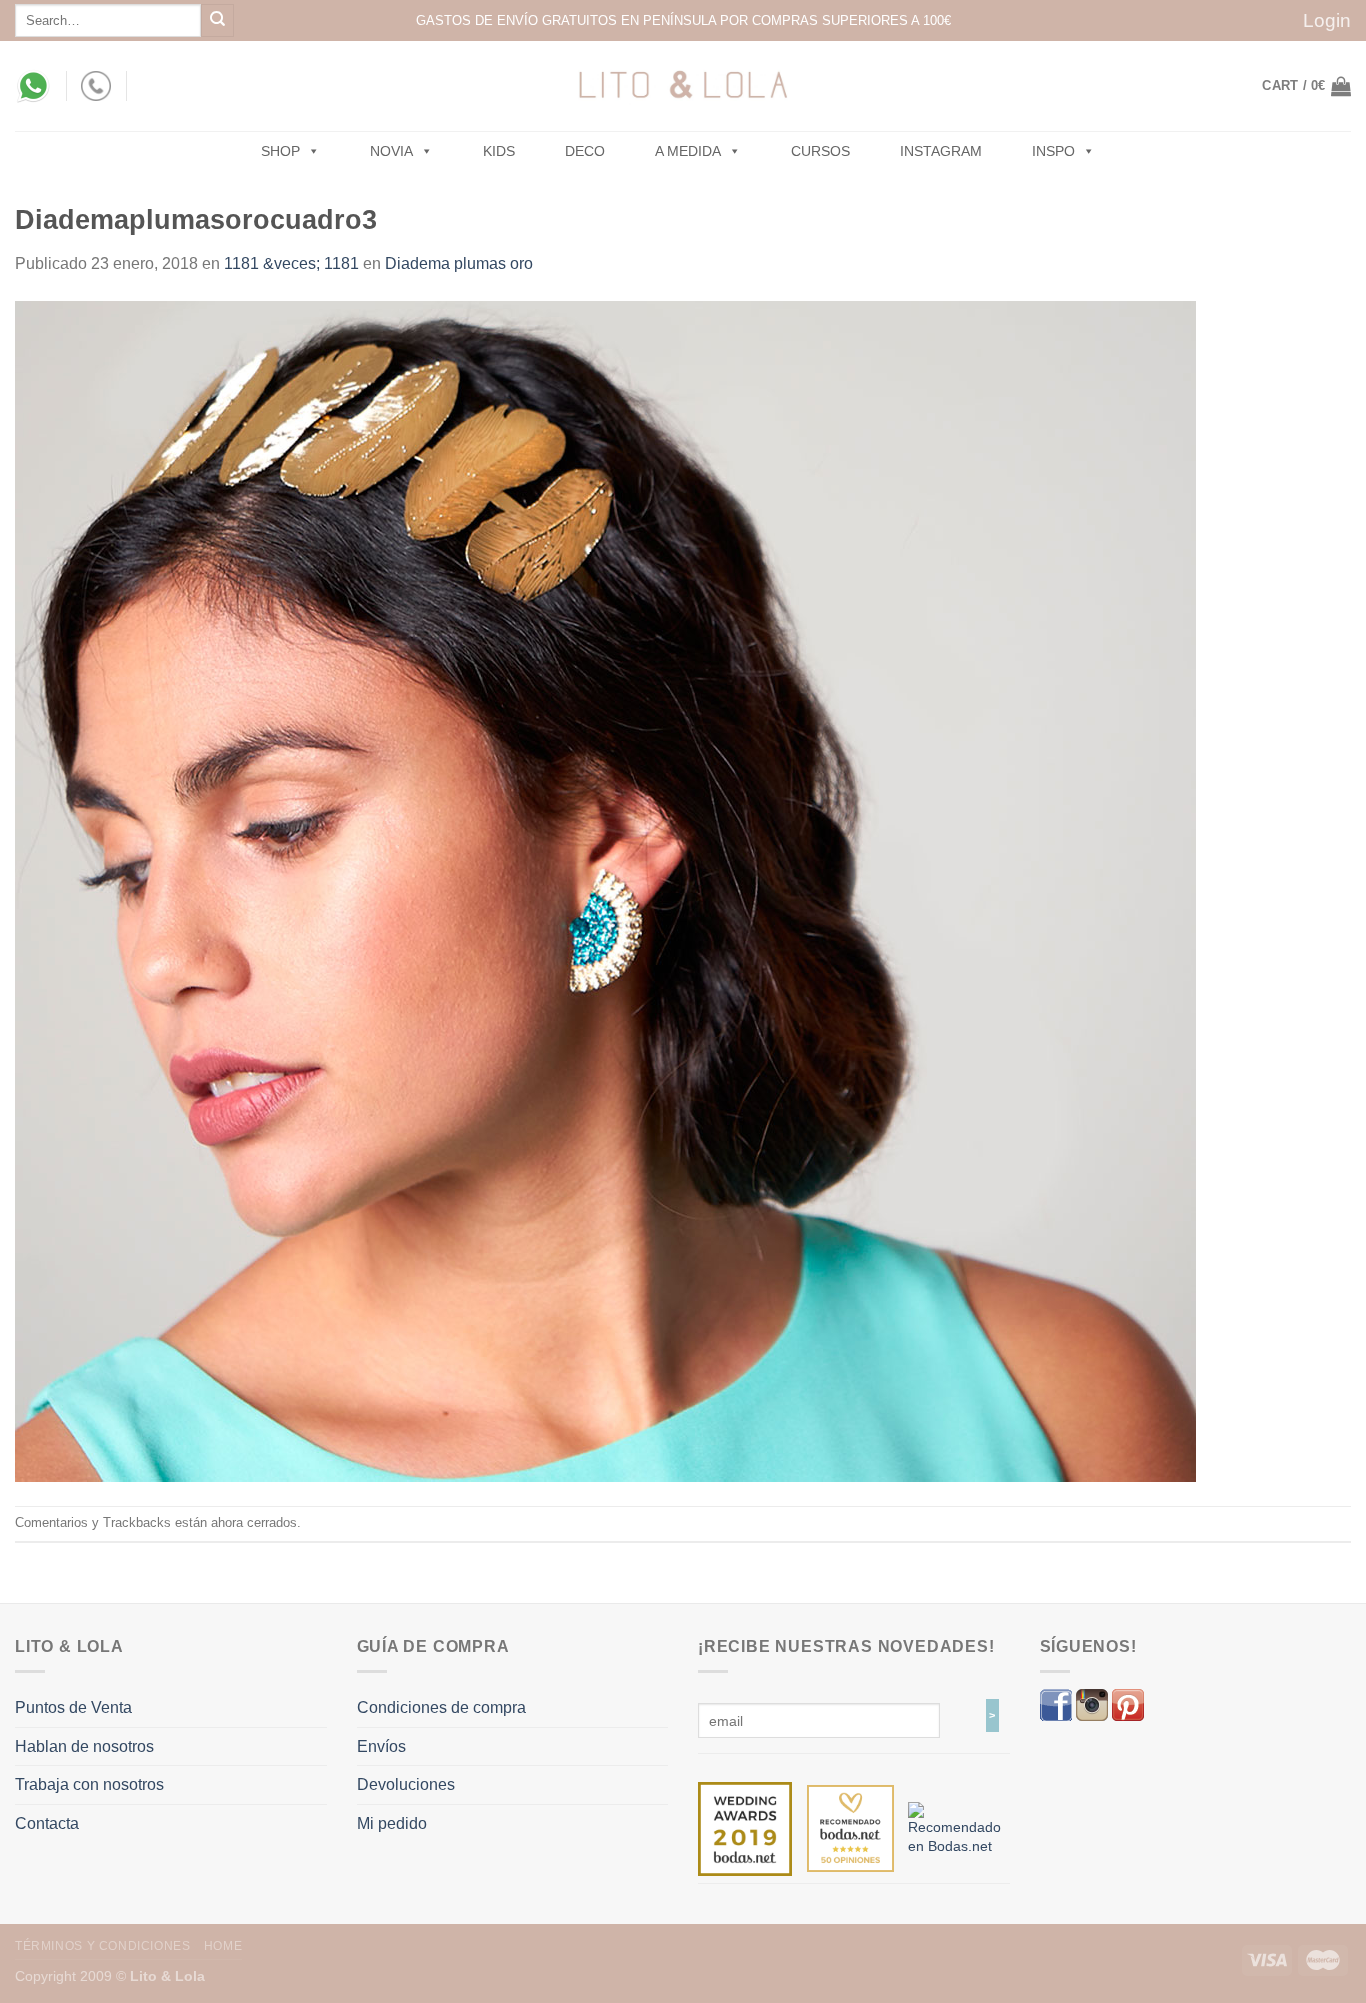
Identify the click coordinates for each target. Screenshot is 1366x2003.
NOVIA (391, 151)
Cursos (820, 151)
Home (223, 1946)
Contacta (47, 1823)
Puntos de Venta (73, 1707)
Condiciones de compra (441, 1707)
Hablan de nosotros (84, 1746)
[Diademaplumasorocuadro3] (605, 889)
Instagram (941, 151)
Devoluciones (406, 1784)
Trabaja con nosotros (89, 1784)
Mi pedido (392, 1823)
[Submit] (217, 20)
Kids (499, 151)
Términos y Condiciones (102, 1946)
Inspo (1053, 151)
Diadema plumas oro (459, 263)
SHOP (280, 151)
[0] (745, 1828)
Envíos (381, 1746)
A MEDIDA (688, 151)
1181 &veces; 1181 (291, 263)
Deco (585, 151)
